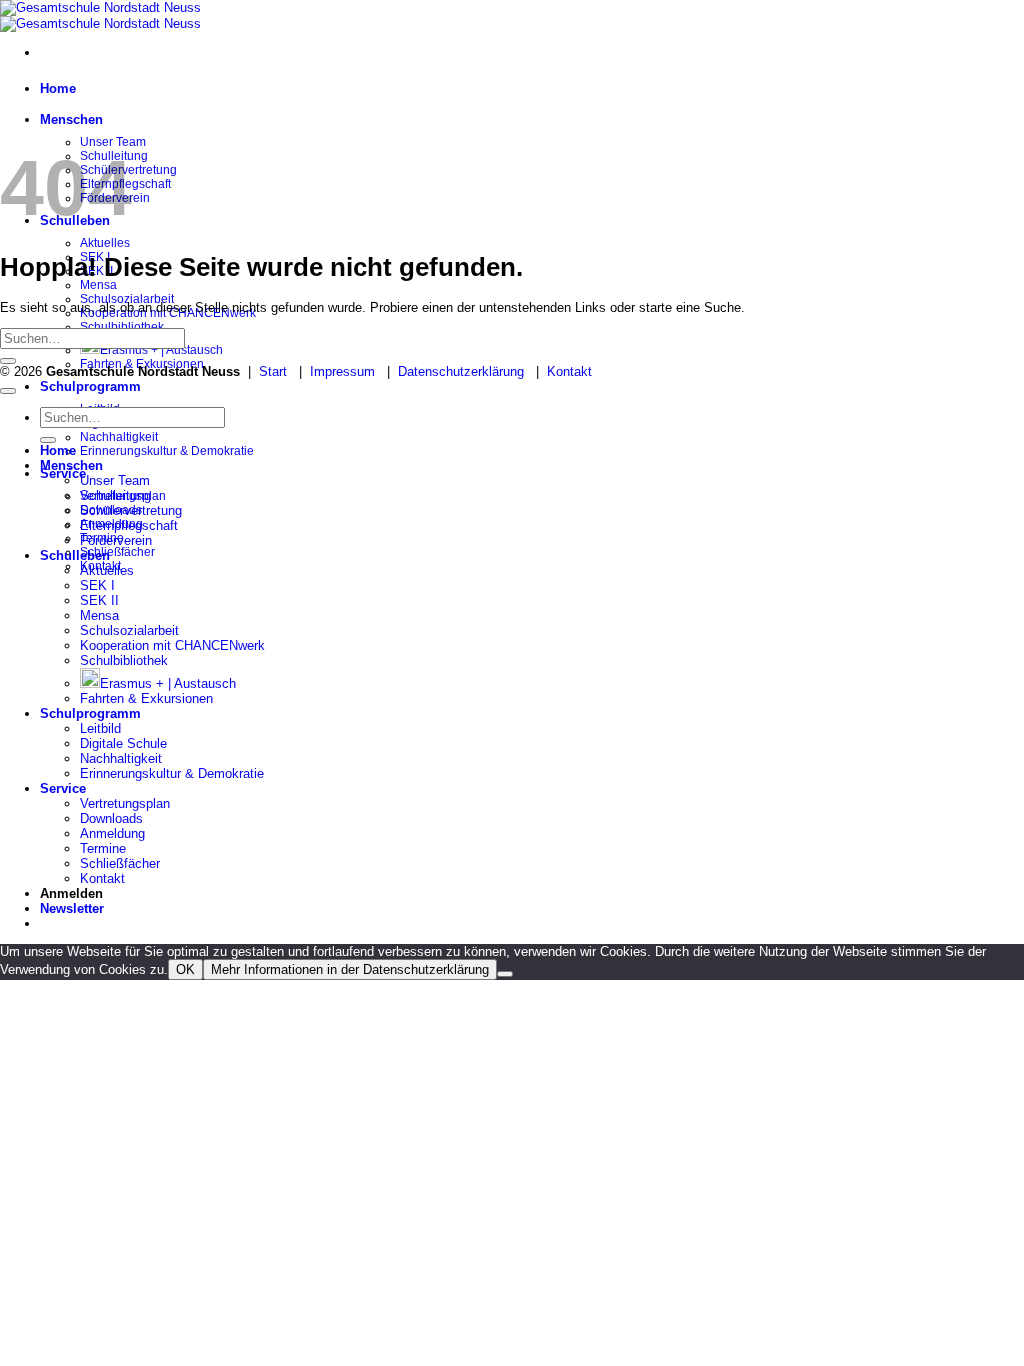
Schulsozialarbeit (129, 630)
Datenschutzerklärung (461, 371)
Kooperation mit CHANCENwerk (172, 645)
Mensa (98, 285)
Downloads (111, 818)
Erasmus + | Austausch (161, 350)
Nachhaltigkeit (119, 437)
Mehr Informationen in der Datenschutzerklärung (350, 969)
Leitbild (100, 728)
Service (63, 473)
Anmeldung (112, 833)
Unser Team (115, 480)
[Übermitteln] (8, 361)
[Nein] (505, 974)
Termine (103, 848)
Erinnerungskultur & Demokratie (167, 451)
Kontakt (569, 371)
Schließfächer (117, 552)
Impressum (342, 371)
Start (273, 371)
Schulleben (75, 555)
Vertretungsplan (125, 803)
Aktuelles (105, 243)
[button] (72, 908)
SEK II (99, 600)
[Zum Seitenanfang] (8, 391)
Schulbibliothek (122, 327)
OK (185, 969)
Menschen (71, 119)
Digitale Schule (123, 743)
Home (58, 88)
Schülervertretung (131, 510)
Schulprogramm (90, 386)
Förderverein (116, 540)
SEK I (97, 585)
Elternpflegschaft (129, 525)
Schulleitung (115, 495)
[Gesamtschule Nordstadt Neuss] (100, 15)
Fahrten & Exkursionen (146, 698)
